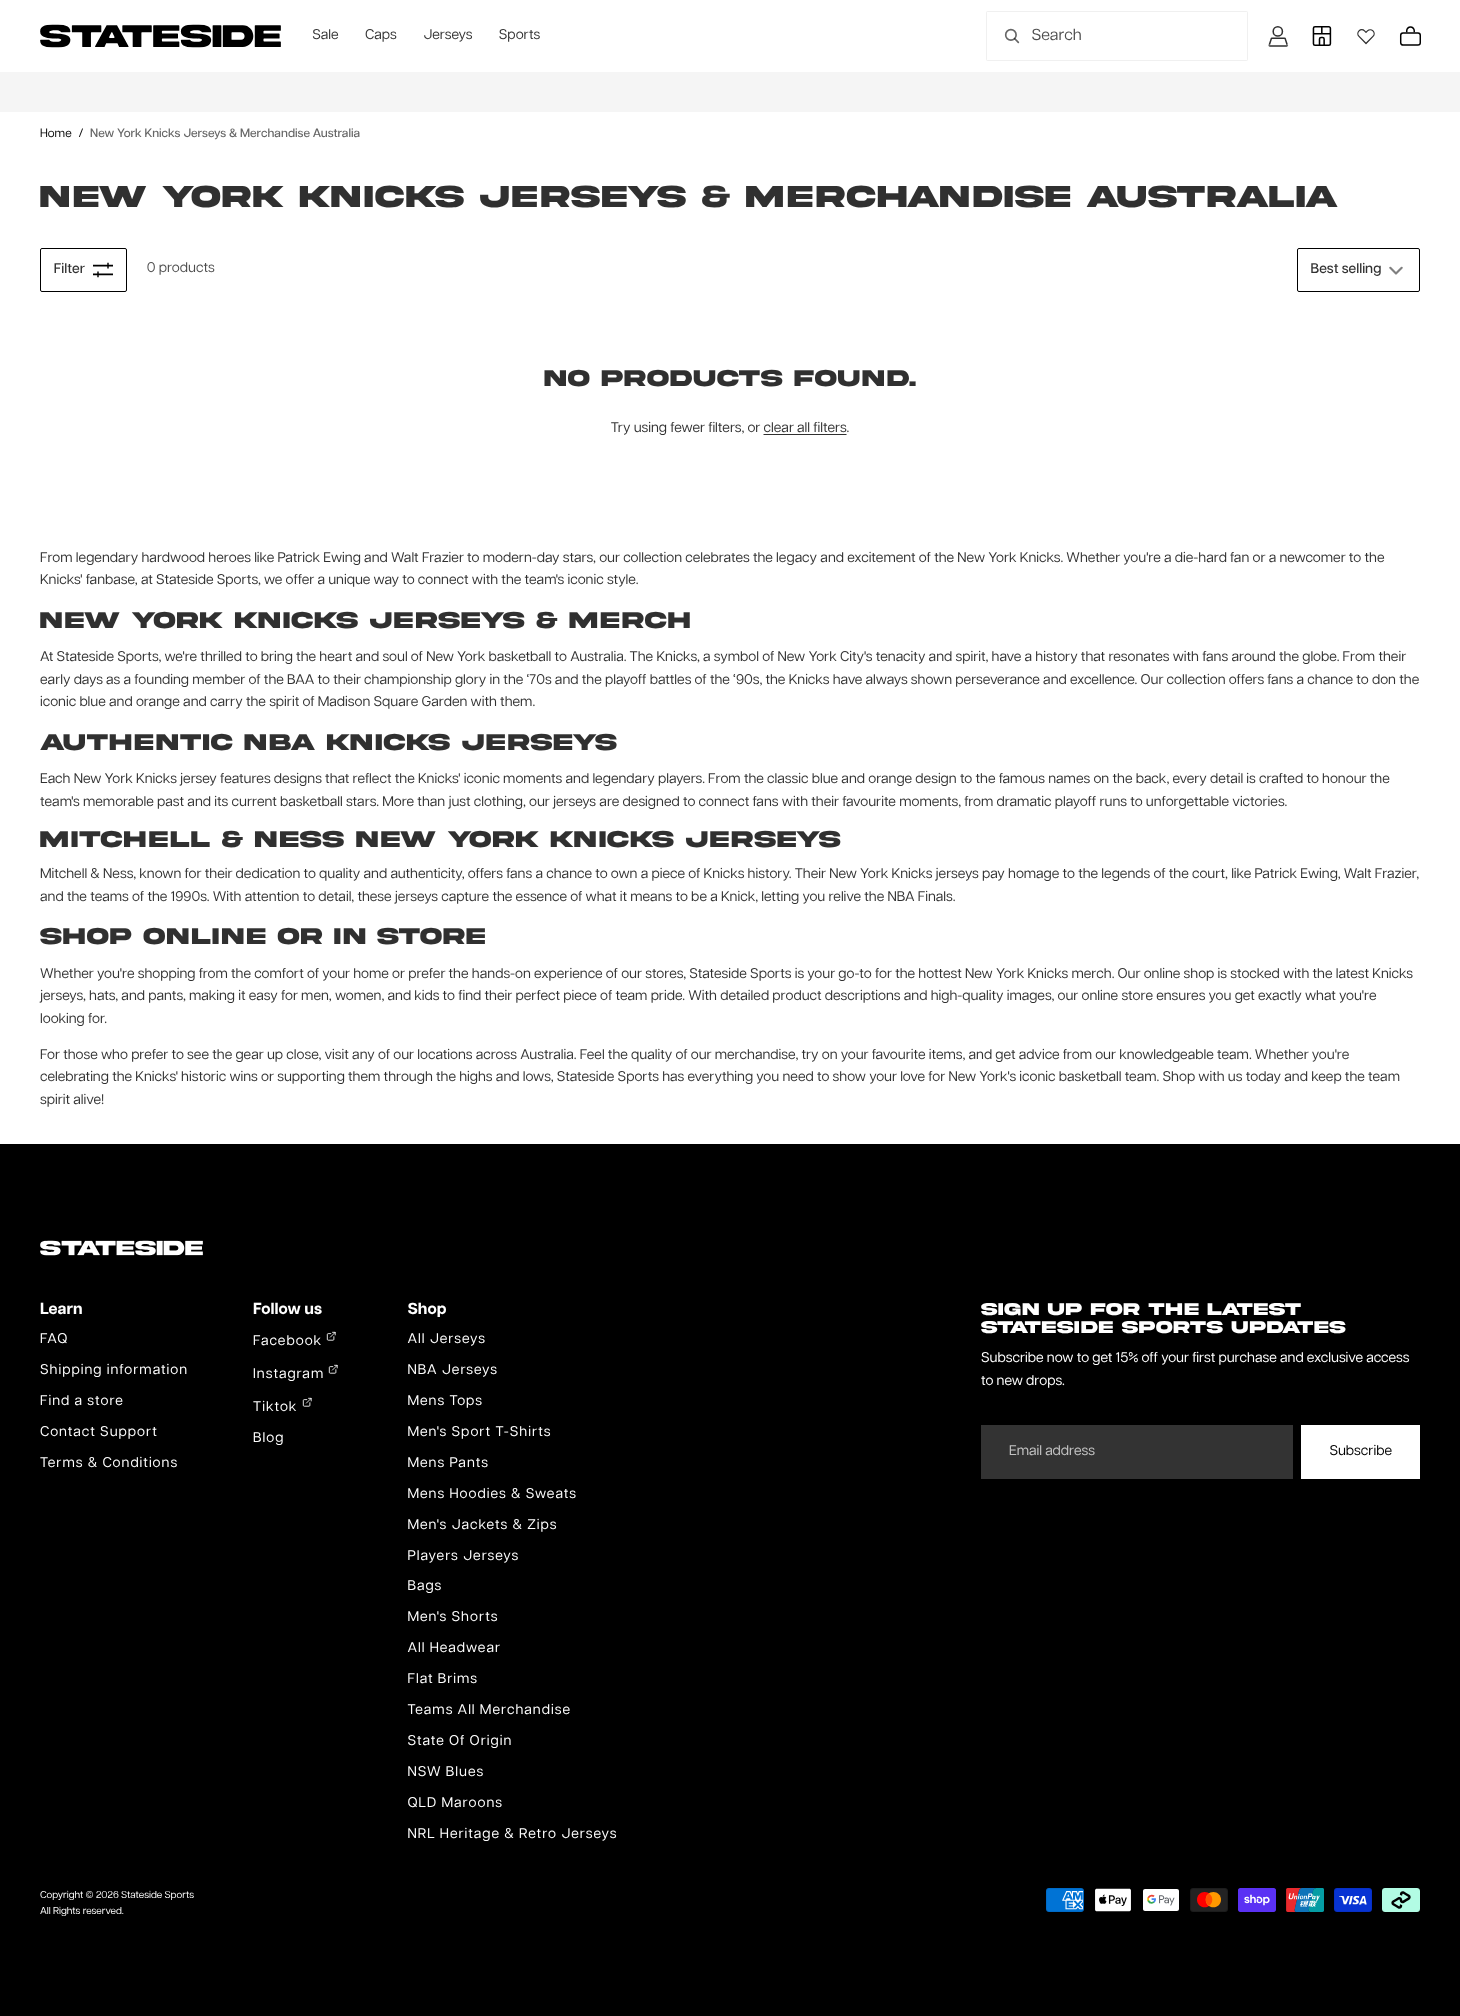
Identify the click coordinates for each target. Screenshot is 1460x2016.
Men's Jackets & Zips (482, 1526)
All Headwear (454, 1649)
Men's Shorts (452, 1618)
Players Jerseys (463, 1557)
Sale (325, 36)
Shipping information (114, 1371)
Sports (519, 36)
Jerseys (447, 36)
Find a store (82, 1402)
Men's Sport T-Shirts (479, 1433)
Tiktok (277, 1408)
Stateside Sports (157, 1896)
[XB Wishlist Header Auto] (1366, 36)
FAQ (54, 1340)
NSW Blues (445, 1773)
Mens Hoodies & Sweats (492, 1495)
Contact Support (99, 1433)
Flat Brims (442, 1680)
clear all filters (805, 429)
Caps (381, 36)
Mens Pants (447, 1464)
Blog (268, 1439)
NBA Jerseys (452, 1371)
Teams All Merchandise (489, 1711)
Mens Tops (445, 1402)
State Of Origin (459, 1742)
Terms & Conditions (109, 1464)
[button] (1358, 270)
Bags (424, 1587)
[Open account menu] (1278, 36)
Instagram (290, 1375)
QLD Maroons (455, 1804)
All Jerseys (446, 1340)
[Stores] (1322, 36)
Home (56, 133)
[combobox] (1095, 36)
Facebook (289, 1342)
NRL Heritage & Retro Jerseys (512, 1835)
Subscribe (1360, 1452)
